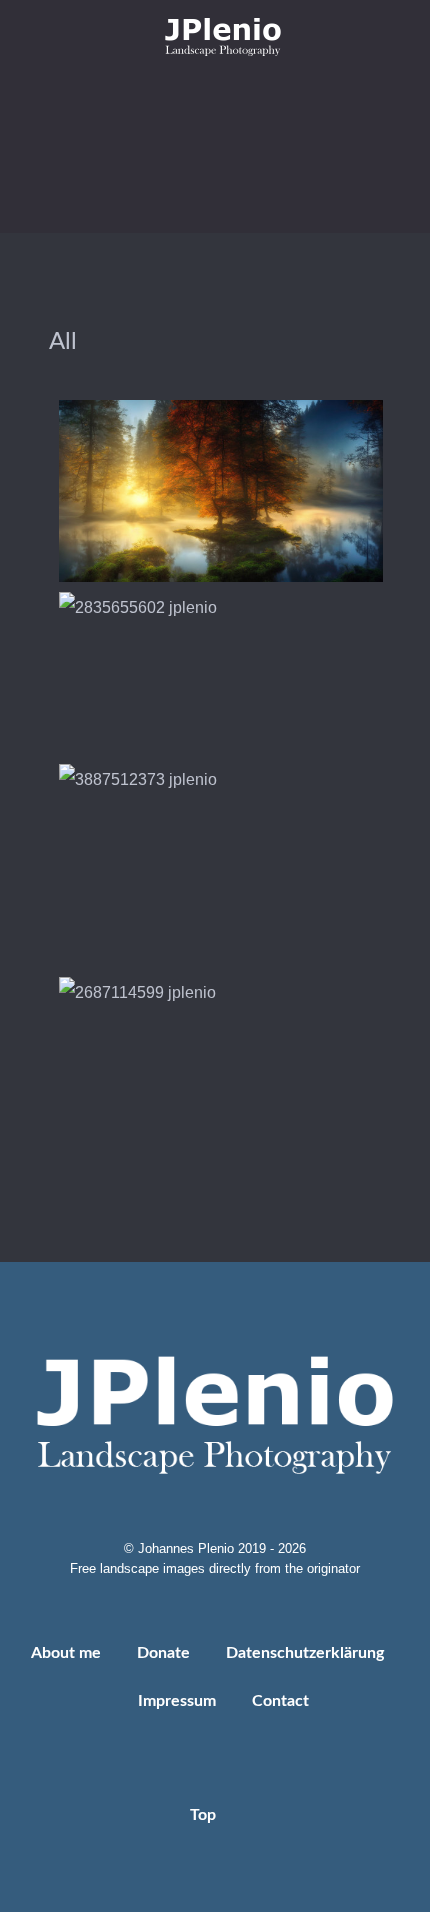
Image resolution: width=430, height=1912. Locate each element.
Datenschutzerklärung (305, 1653)
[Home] (215, 36)
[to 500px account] (202, 97)
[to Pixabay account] (231, 97)
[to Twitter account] (173, 97)
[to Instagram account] (145, 97)
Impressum (177, 1701)
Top (205, 1815)
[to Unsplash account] (287, 97)
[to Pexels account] (260, 97)
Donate (163, 1653)
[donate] (215, 182)
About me (66, 1653)
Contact (280, 1701)
